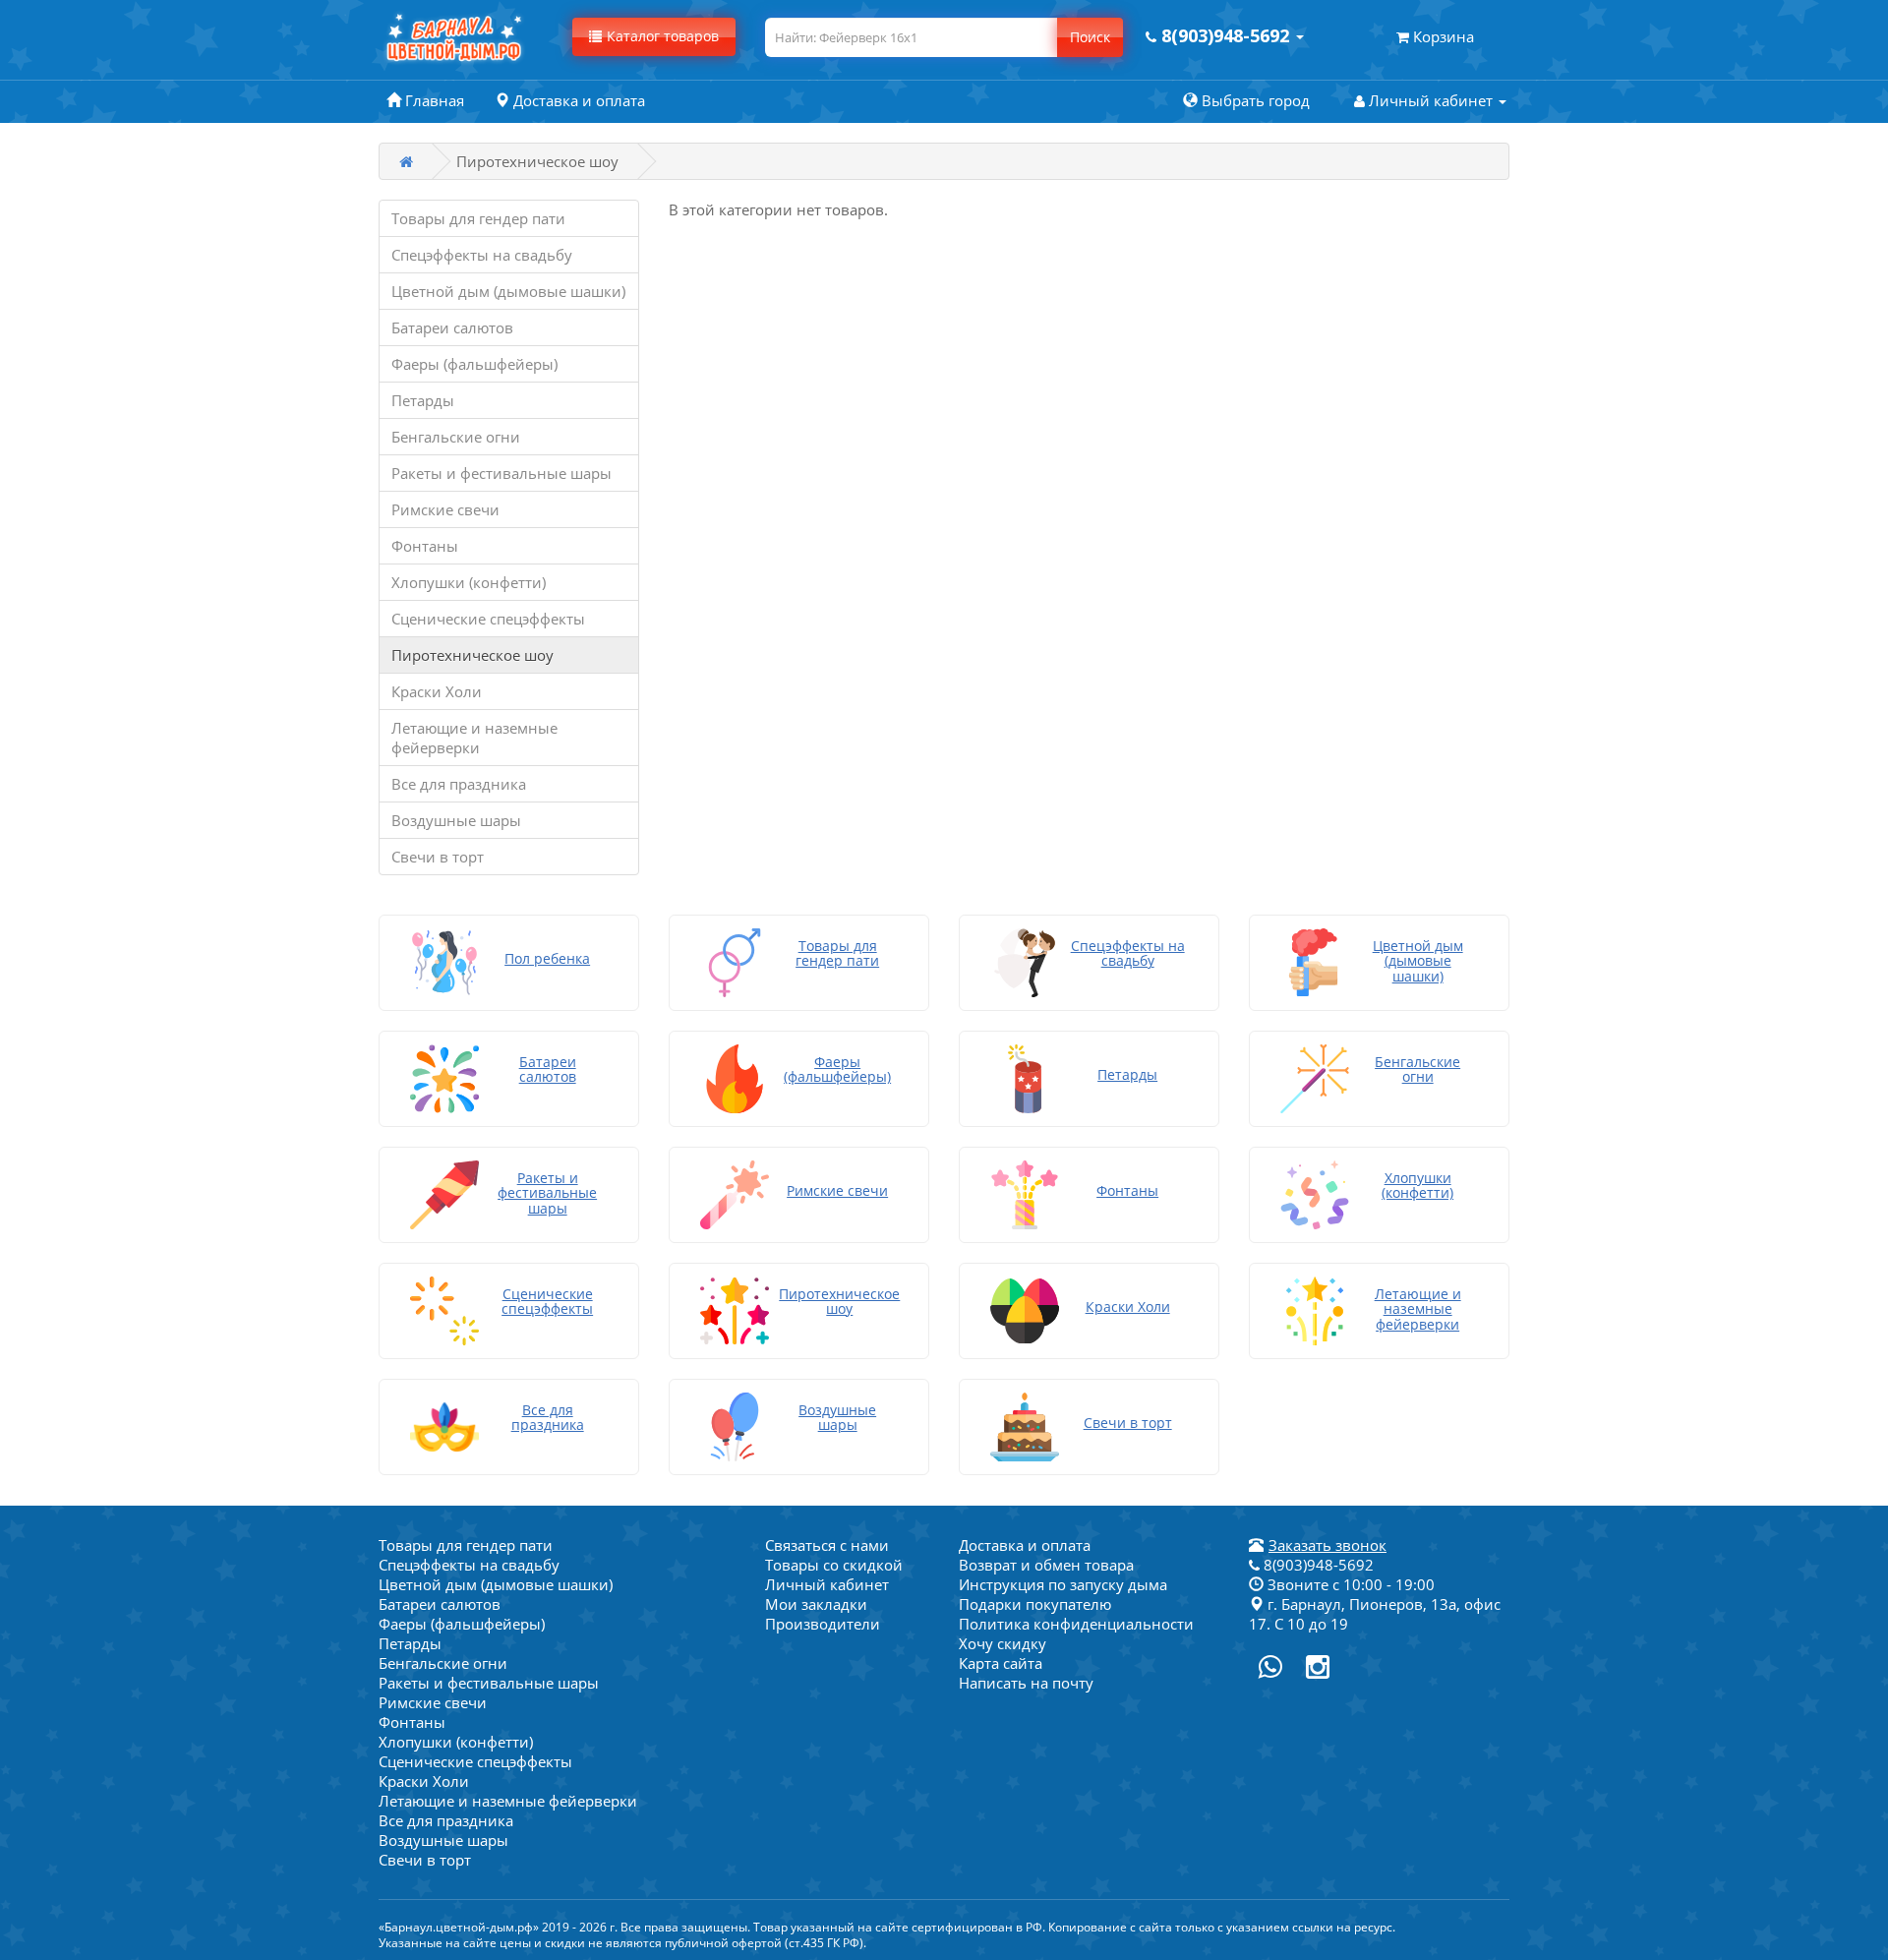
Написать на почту (1026, 1683)
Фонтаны (425, 546)
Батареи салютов (452, 327)
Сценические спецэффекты (488, 619)
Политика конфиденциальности (1076, 1624)
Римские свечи (445, 509)
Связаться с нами (827, 1545)
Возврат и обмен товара (1046, 1565)
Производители (823, 1624)
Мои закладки (816, 1604)
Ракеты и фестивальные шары (501, 473)
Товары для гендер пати (478, 218)
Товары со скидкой (834, 1565)
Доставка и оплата (1025, 1545)
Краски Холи (437, 691)
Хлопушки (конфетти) (469, 582)
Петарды (423, 400)
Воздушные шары (456, 820)
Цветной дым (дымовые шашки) (508, 291)
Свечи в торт (438, 857)
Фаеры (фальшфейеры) (474, 364)
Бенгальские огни (456, 437)
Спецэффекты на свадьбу (482, 255)
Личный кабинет (827, 1584)
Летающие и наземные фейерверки (474, 738)
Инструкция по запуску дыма (1063, 1584)
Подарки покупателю (1035, 1604)
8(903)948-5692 (1317, 1565)
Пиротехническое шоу (472, 655)
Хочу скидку (1003, 1643)
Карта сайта (1001, 1663)
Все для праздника (459, 784)
